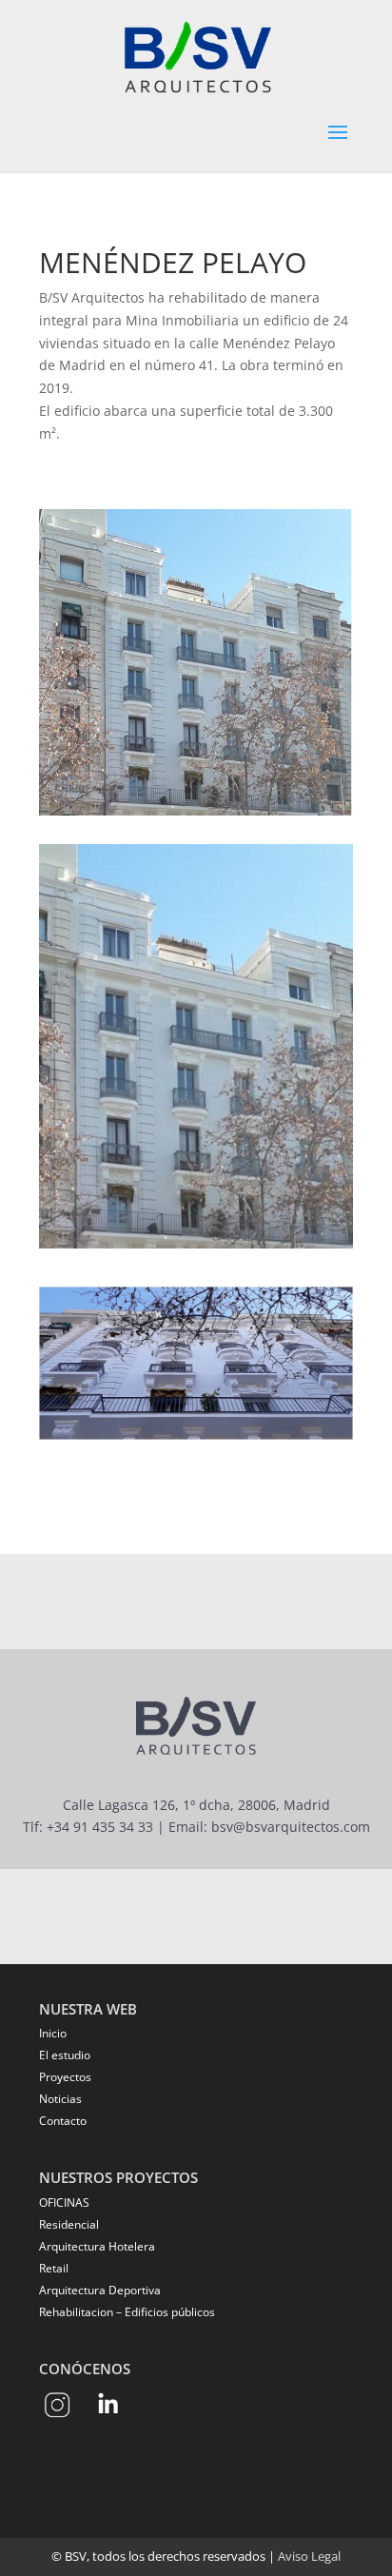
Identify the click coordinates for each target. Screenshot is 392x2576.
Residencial (69, 2224)
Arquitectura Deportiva (100, 2290)
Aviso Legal (309, 2556)
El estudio (65, 2055)
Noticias (60, 2099)
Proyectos (65, 2077)
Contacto (63, 2121)
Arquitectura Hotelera (97, 2246)
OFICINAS (64, 2202)
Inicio (53, 2033)
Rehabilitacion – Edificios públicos (127, 2312)
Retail (54, 2268)
